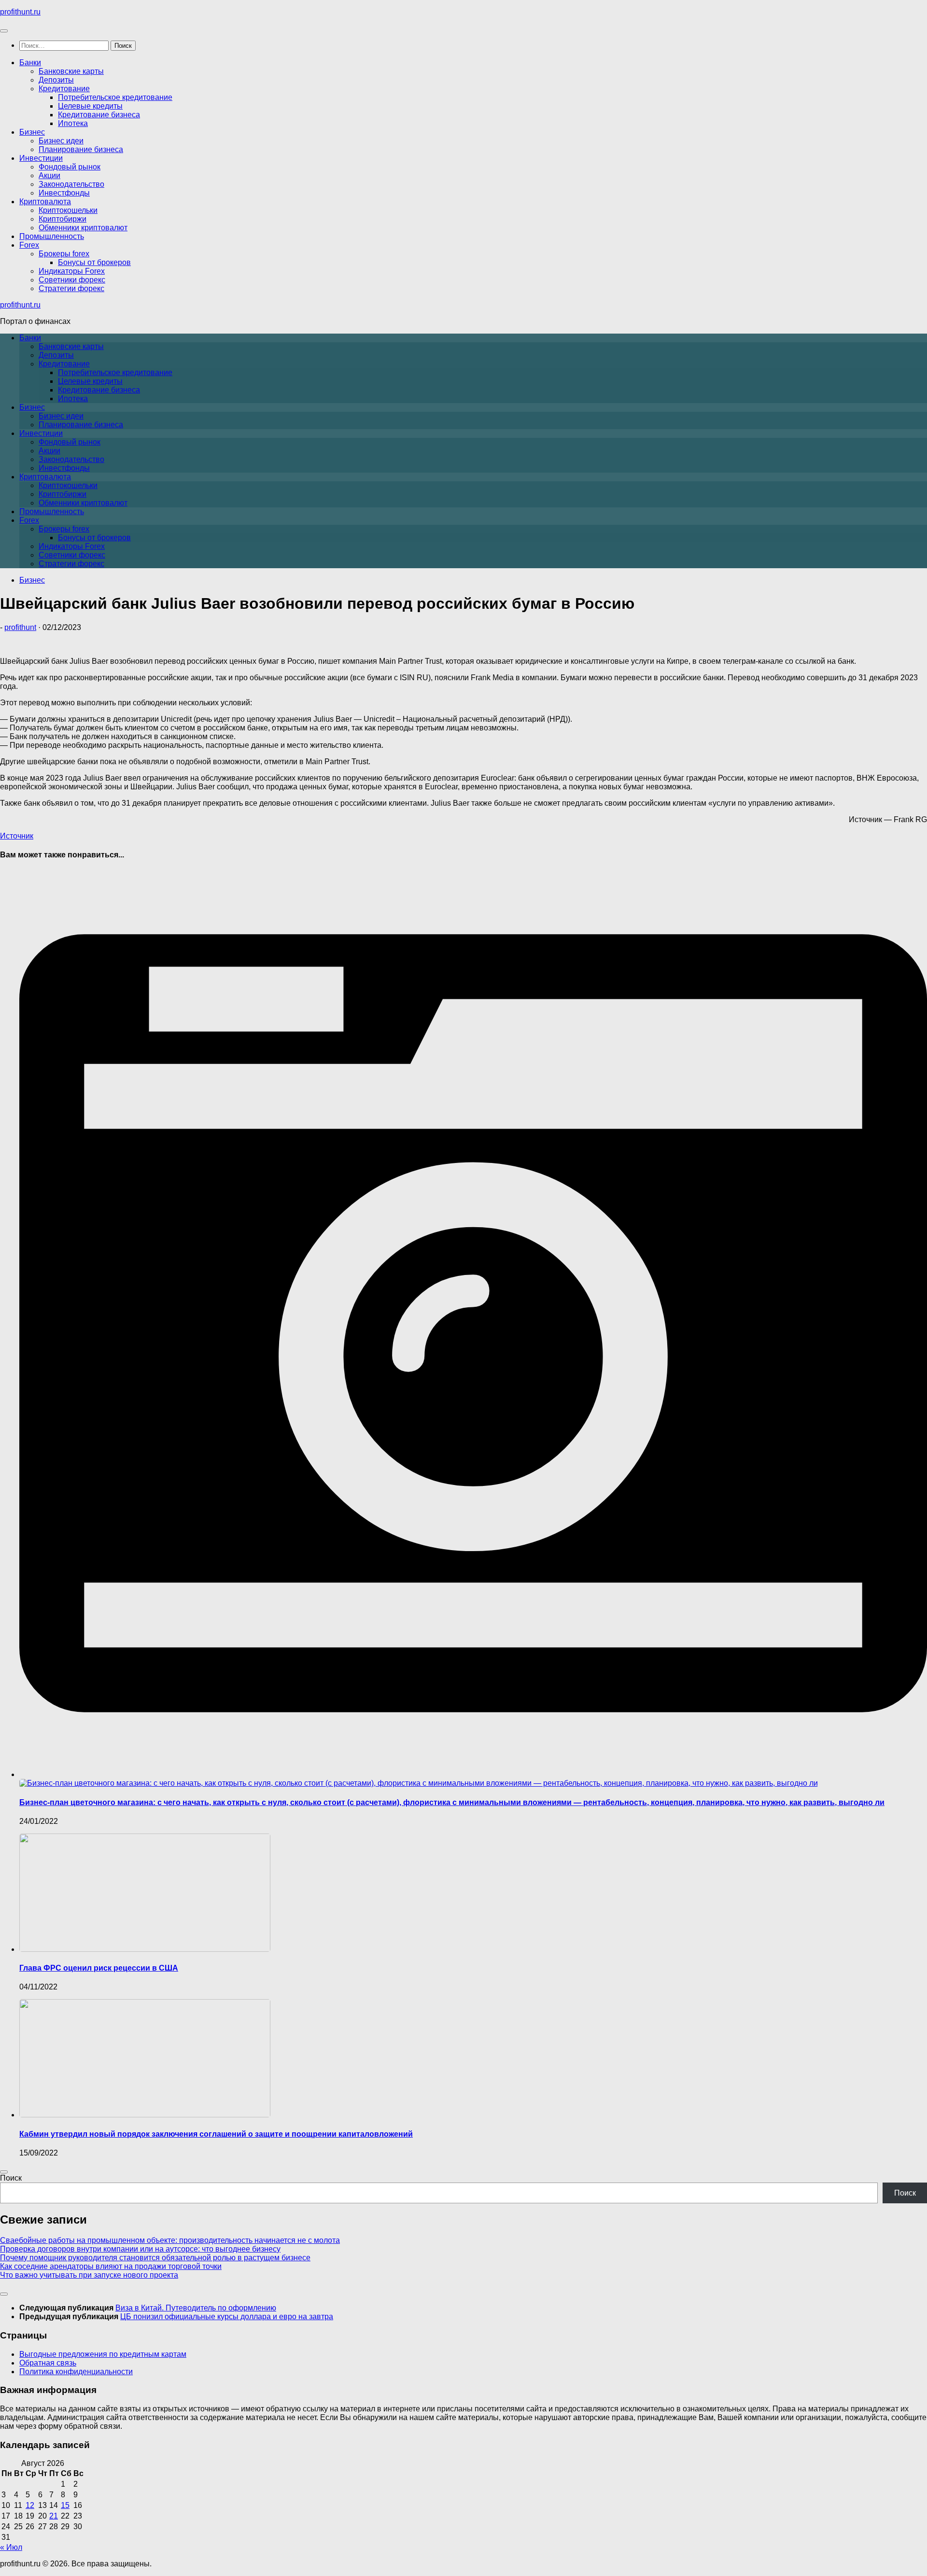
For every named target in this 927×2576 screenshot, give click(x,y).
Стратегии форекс (71, 288)
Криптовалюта (45, 202)
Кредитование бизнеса (99, 115)
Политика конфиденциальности (76, 2372)
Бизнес (32, 132)
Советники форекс (72, 280)
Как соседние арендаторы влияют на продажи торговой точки (111, 2266)
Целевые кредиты (90, 106)
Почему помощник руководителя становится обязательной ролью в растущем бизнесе (155, 2258)
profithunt (20, 627)
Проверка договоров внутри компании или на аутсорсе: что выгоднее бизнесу (140, 2249)
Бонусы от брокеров (94, 262)
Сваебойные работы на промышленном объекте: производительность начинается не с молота (170, 2240)
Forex (29, 245)
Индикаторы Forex (72, 271)
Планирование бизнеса (81, 149)
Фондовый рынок (70, 167)
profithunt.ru (20, 12)
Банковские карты (71, 71)
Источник (17, 836)
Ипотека (73, 123)
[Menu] (4, 31)
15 (65, 2505)
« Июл (11, 2547)
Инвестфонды (64, 193)
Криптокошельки (68, 210)
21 (54, 2516)
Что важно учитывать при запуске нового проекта (89, 2275)
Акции (49, 175)
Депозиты (56, 80)
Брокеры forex (64, 254)
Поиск (11, 2178)
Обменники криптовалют (83, 228)
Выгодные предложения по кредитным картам (103, 2354)
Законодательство (71, 184)
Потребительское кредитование (115, 97)
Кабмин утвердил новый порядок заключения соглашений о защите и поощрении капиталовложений (216, 2134)
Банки (30, 63)
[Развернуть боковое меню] (4, 2172)
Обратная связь (48, 2363)
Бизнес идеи (61, 141)
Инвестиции (41, 158)
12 (30, 2505)
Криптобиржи (63, 219)
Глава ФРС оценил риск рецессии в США (99, 1968)
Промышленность (52, 236)
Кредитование (64, 89)
